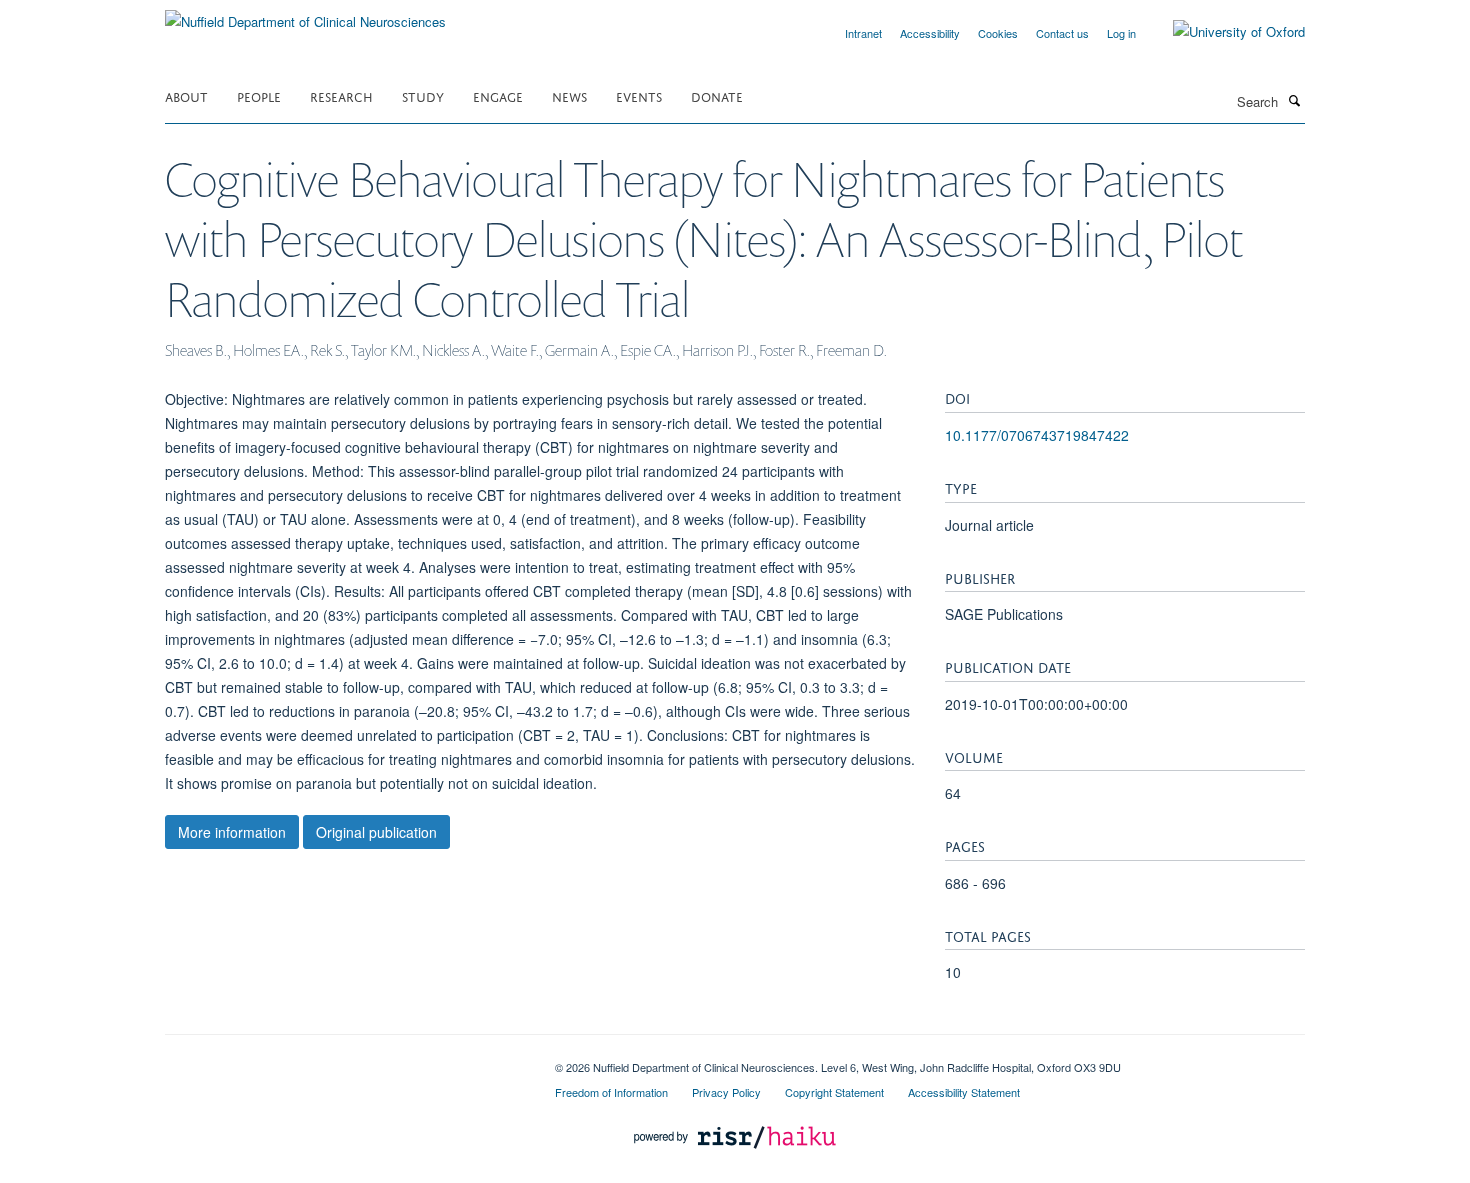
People (259, 95)
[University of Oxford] (1224, 32)
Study (423, 95)
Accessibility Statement (964, 1092)
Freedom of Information (611, 1092)
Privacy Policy (726, 1092)
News (569, 95)
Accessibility (930, 33)
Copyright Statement (834, 1092)
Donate (717, 95)
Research (341, 95)
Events (639, 95)
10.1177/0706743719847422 (1037, 435)
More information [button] (232, 832)
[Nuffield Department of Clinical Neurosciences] (305, 14)
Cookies (998, 33)
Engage (498, 95)
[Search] (1294, 100)
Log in (1121, 33)
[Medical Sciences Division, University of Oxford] (345, 1060)
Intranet (863, 33)
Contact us (1062, 33)
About (186, 95)
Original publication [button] (376, 832)
